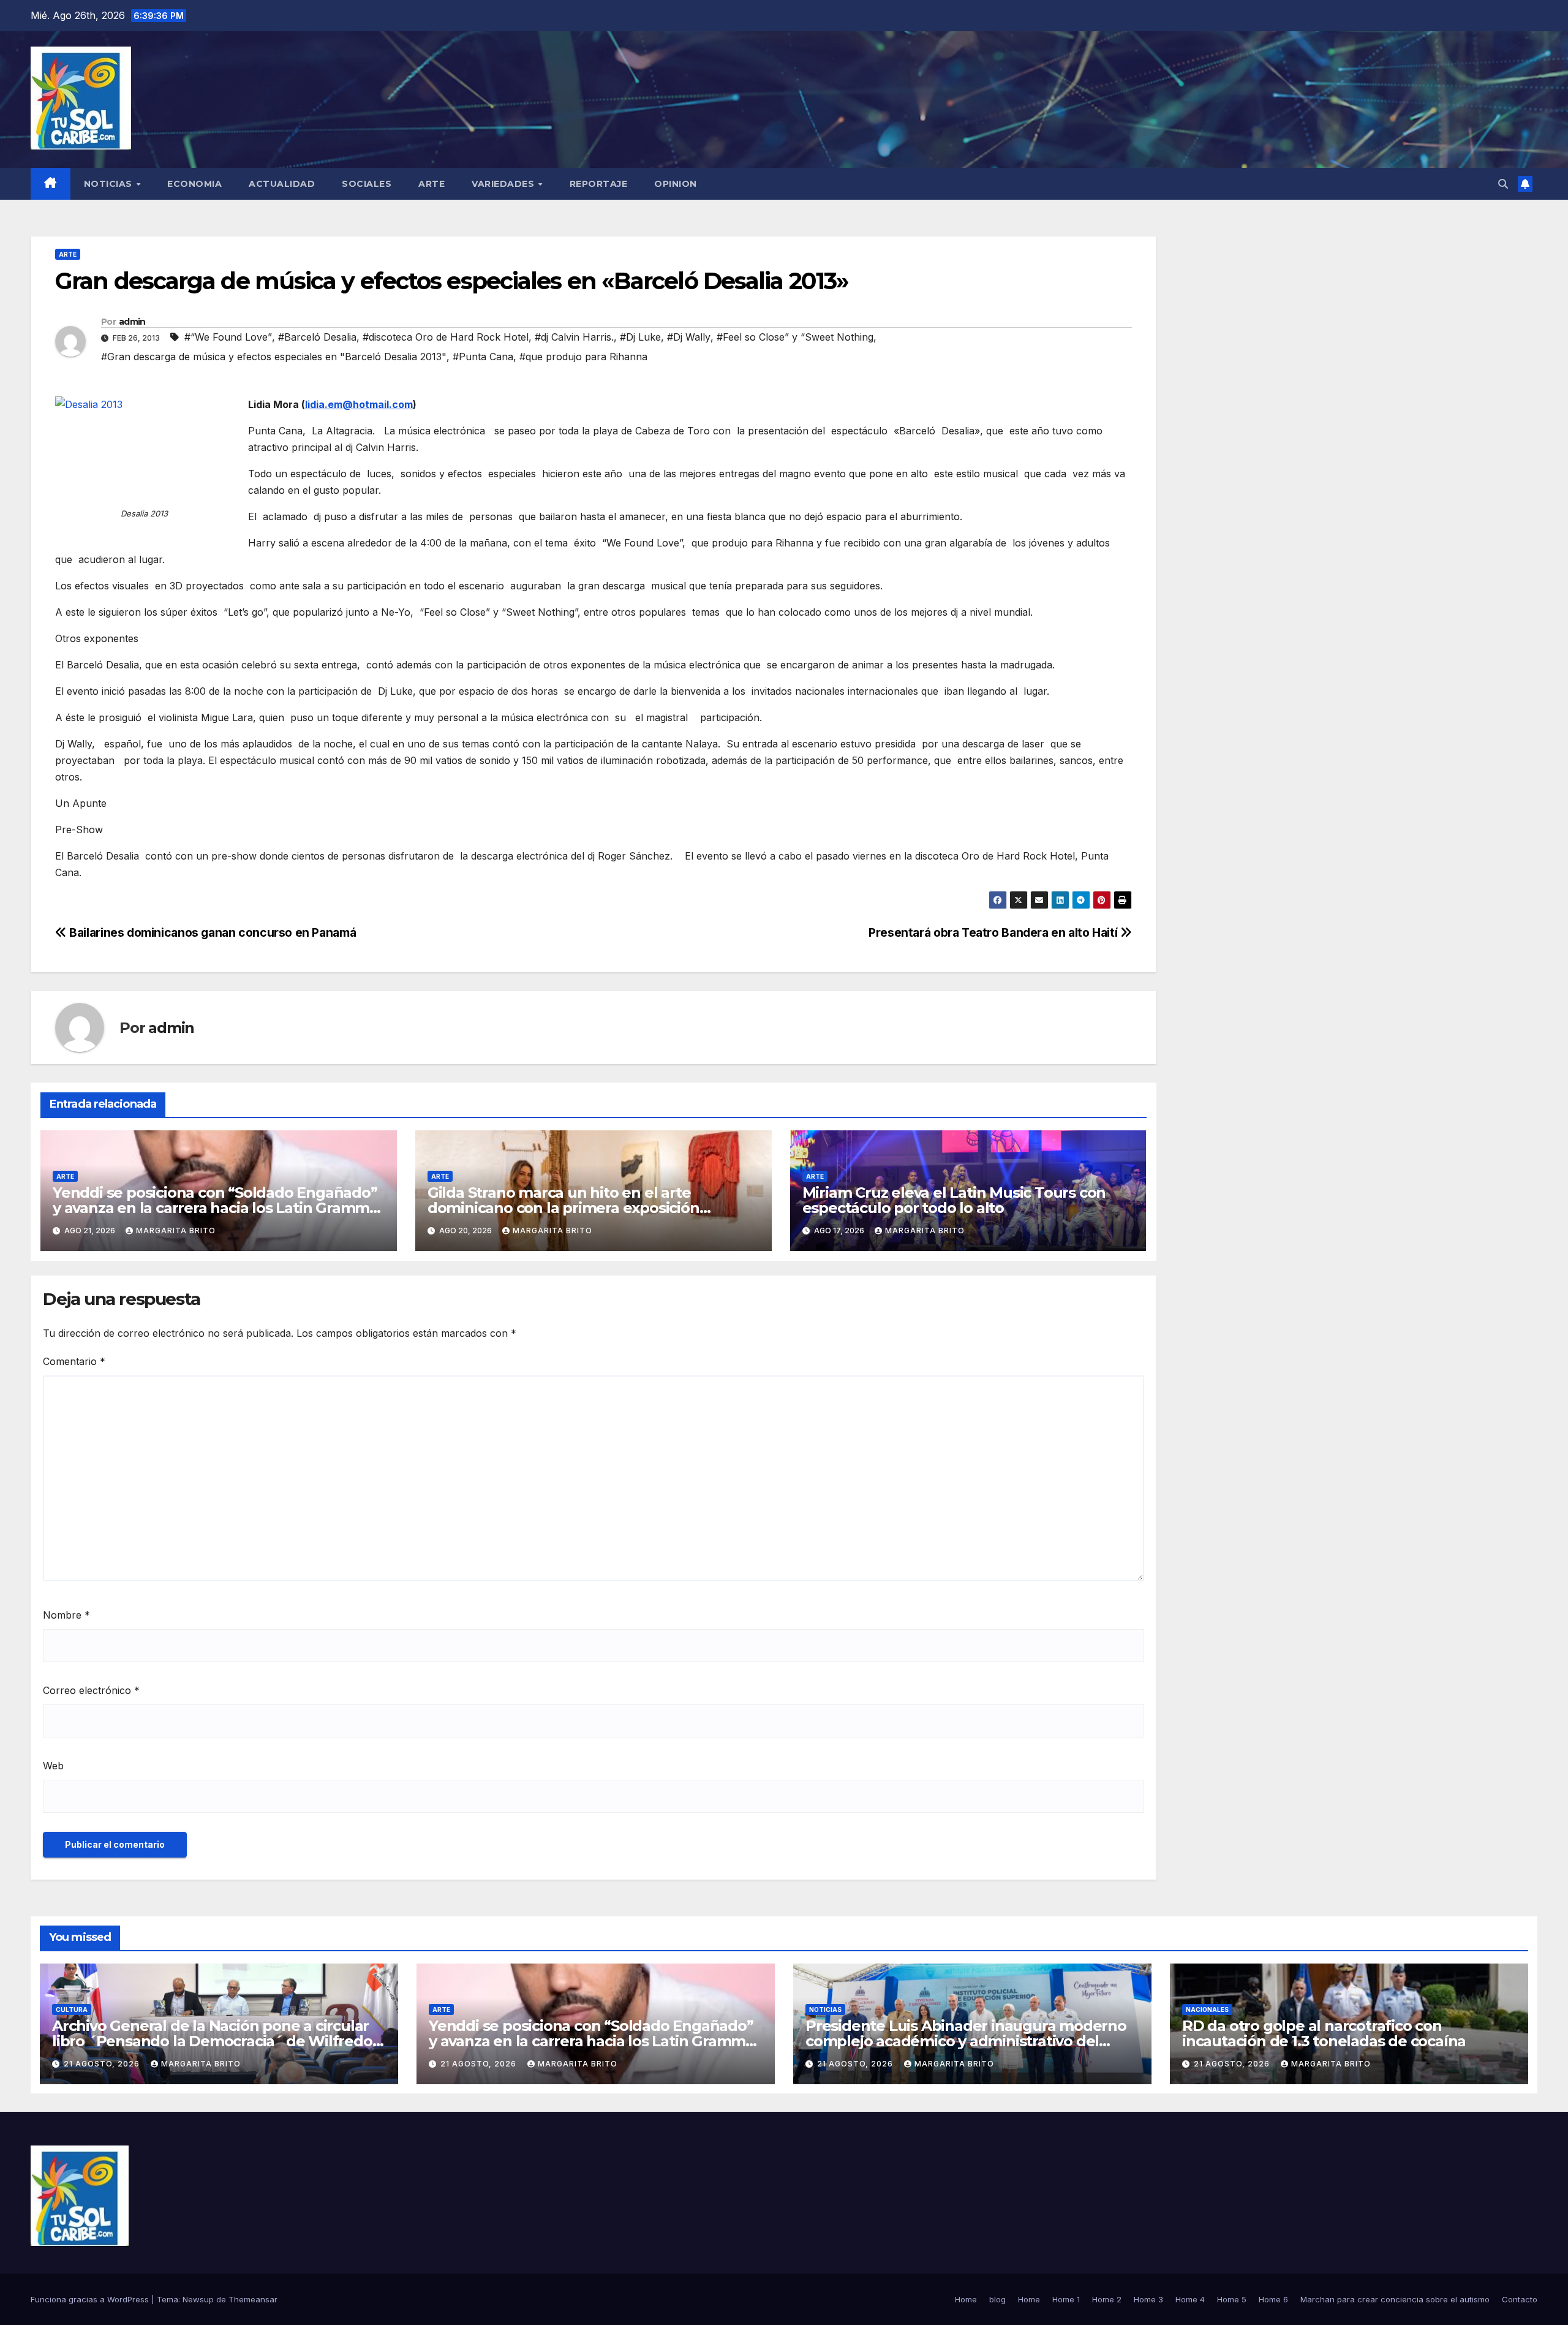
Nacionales (1207, 2009)
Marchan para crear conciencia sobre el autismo (1395, 2299)
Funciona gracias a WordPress (91, 2299)
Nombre (66, 1615)
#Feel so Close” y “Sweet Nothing (795, 337)
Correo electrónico (91, 1690)
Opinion (676, 184)
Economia (194, 184)
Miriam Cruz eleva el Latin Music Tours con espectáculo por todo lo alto (954, 1200)
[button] (1503, 184)
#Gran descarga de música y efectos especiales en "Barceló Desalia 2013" (274, 357)
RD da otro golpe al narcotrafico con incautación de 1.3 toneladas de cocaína (1324, 2033)
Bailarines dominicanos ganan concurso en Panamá (211, 932)
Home (966, 2299)
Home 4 (1190, 2299)
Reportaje (599, 184)
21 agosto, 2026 (103, 2064)
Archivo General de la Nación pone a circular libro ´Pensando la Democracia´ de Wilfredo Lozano (212, 2041)
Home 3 (1148, 2299)
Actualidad (282, 184)
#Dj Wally (689, 337)
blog (997, 2299)
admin (132, 322)
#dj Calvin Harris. (574, 337)
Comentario (74, 1361)
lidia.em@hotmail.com (359, 404)
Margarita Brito (176, 1231)
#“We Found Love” (228, 337)
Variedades (504, 184)
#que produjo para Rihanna (583, 357)
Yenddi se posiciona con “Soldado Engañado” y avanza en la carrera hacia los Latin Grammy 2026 (215, 1208)
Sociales (367, 184)
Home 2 (1107, 2299)
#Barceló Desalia (317, 337)
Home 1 (1066, 2299)
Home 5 (1232, 2299)
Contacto (1520, 2299)
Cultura (72, 2009)
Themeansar (253, 2299)
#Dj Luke (640, 337)
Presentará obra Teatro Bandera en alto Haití (994, 932)
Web (53, 1766)
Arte (432, 184)
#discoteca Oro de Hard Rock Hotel (446, 337)
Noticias (110, 184)
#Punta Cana (483, 357)
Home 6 (1273, 2299)
